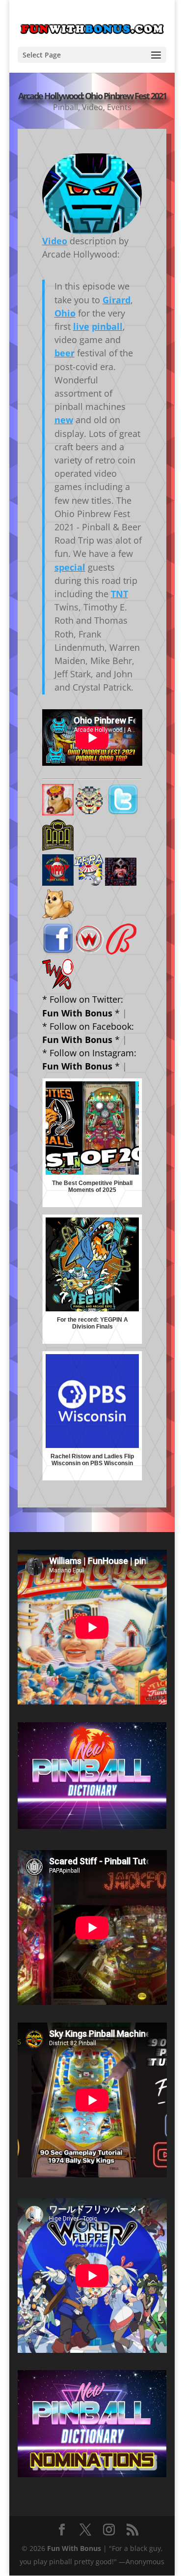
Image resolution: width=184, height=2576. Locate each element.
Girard (117, 300)
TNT (119, 594)
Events (119, 107)
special (70, 567)
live (81, 326)
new (64, 420)
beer (65, 353)
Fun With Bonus (74, 2548)
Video (92, 107)
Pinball (66, 107)
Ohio (65, 313)
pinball (107, 326)
